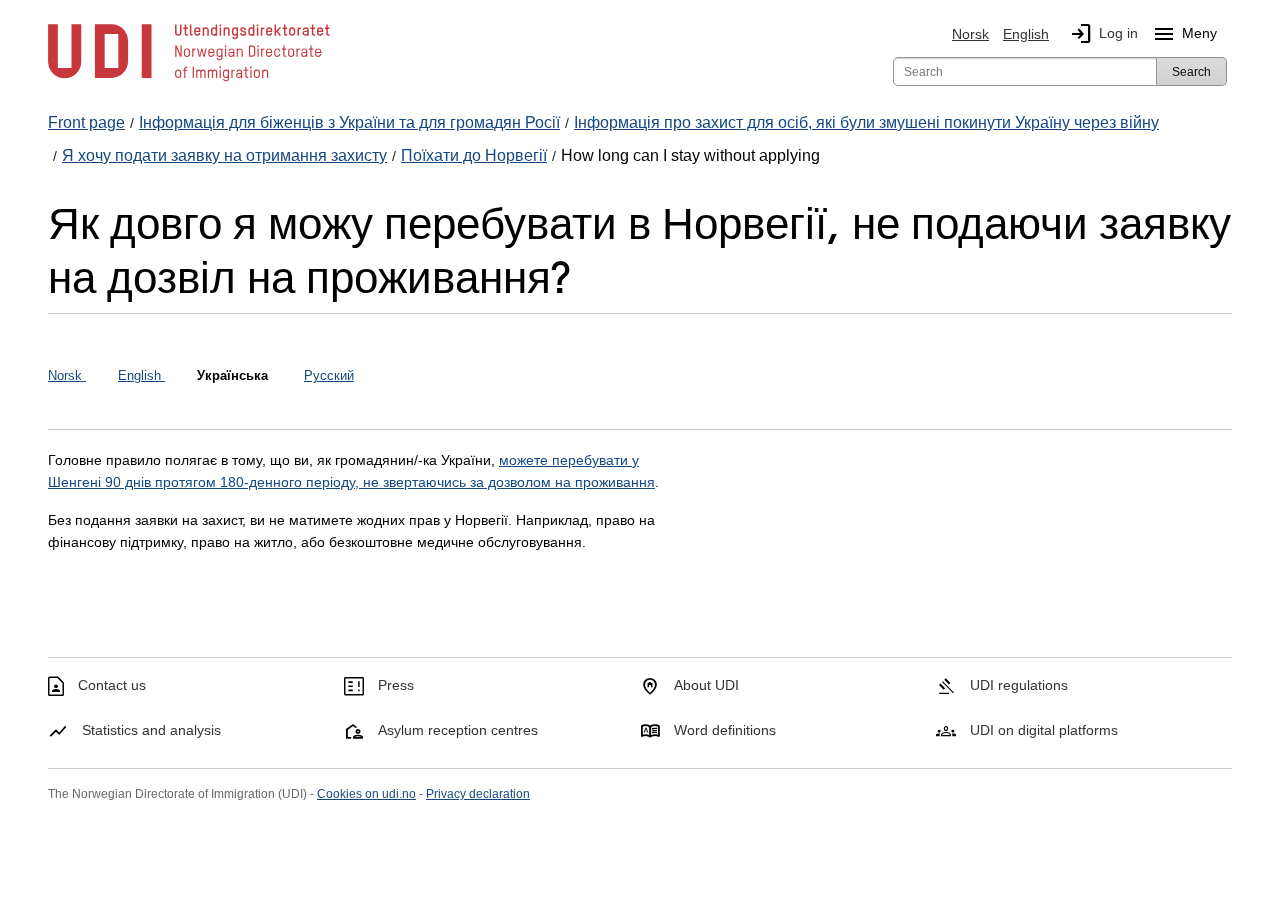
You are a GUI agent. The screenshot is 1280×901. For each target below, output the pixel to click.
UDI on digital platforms (1044, 730)
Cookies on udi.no (366, 794)
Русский (329, 375)
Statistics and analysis (151, 730)
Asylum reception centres (458, 730)
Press (396, 685)
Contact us (112, 685)
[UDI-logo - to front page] (189, 80)
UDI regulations (1019, 685)
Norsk (970, 34)
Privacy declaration (478, 794)
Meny (1184, 34)
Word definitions (725, 730)
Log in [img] (1103, 34)
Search (1191, 72)
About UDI (706, 685)
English (1026, 34)
